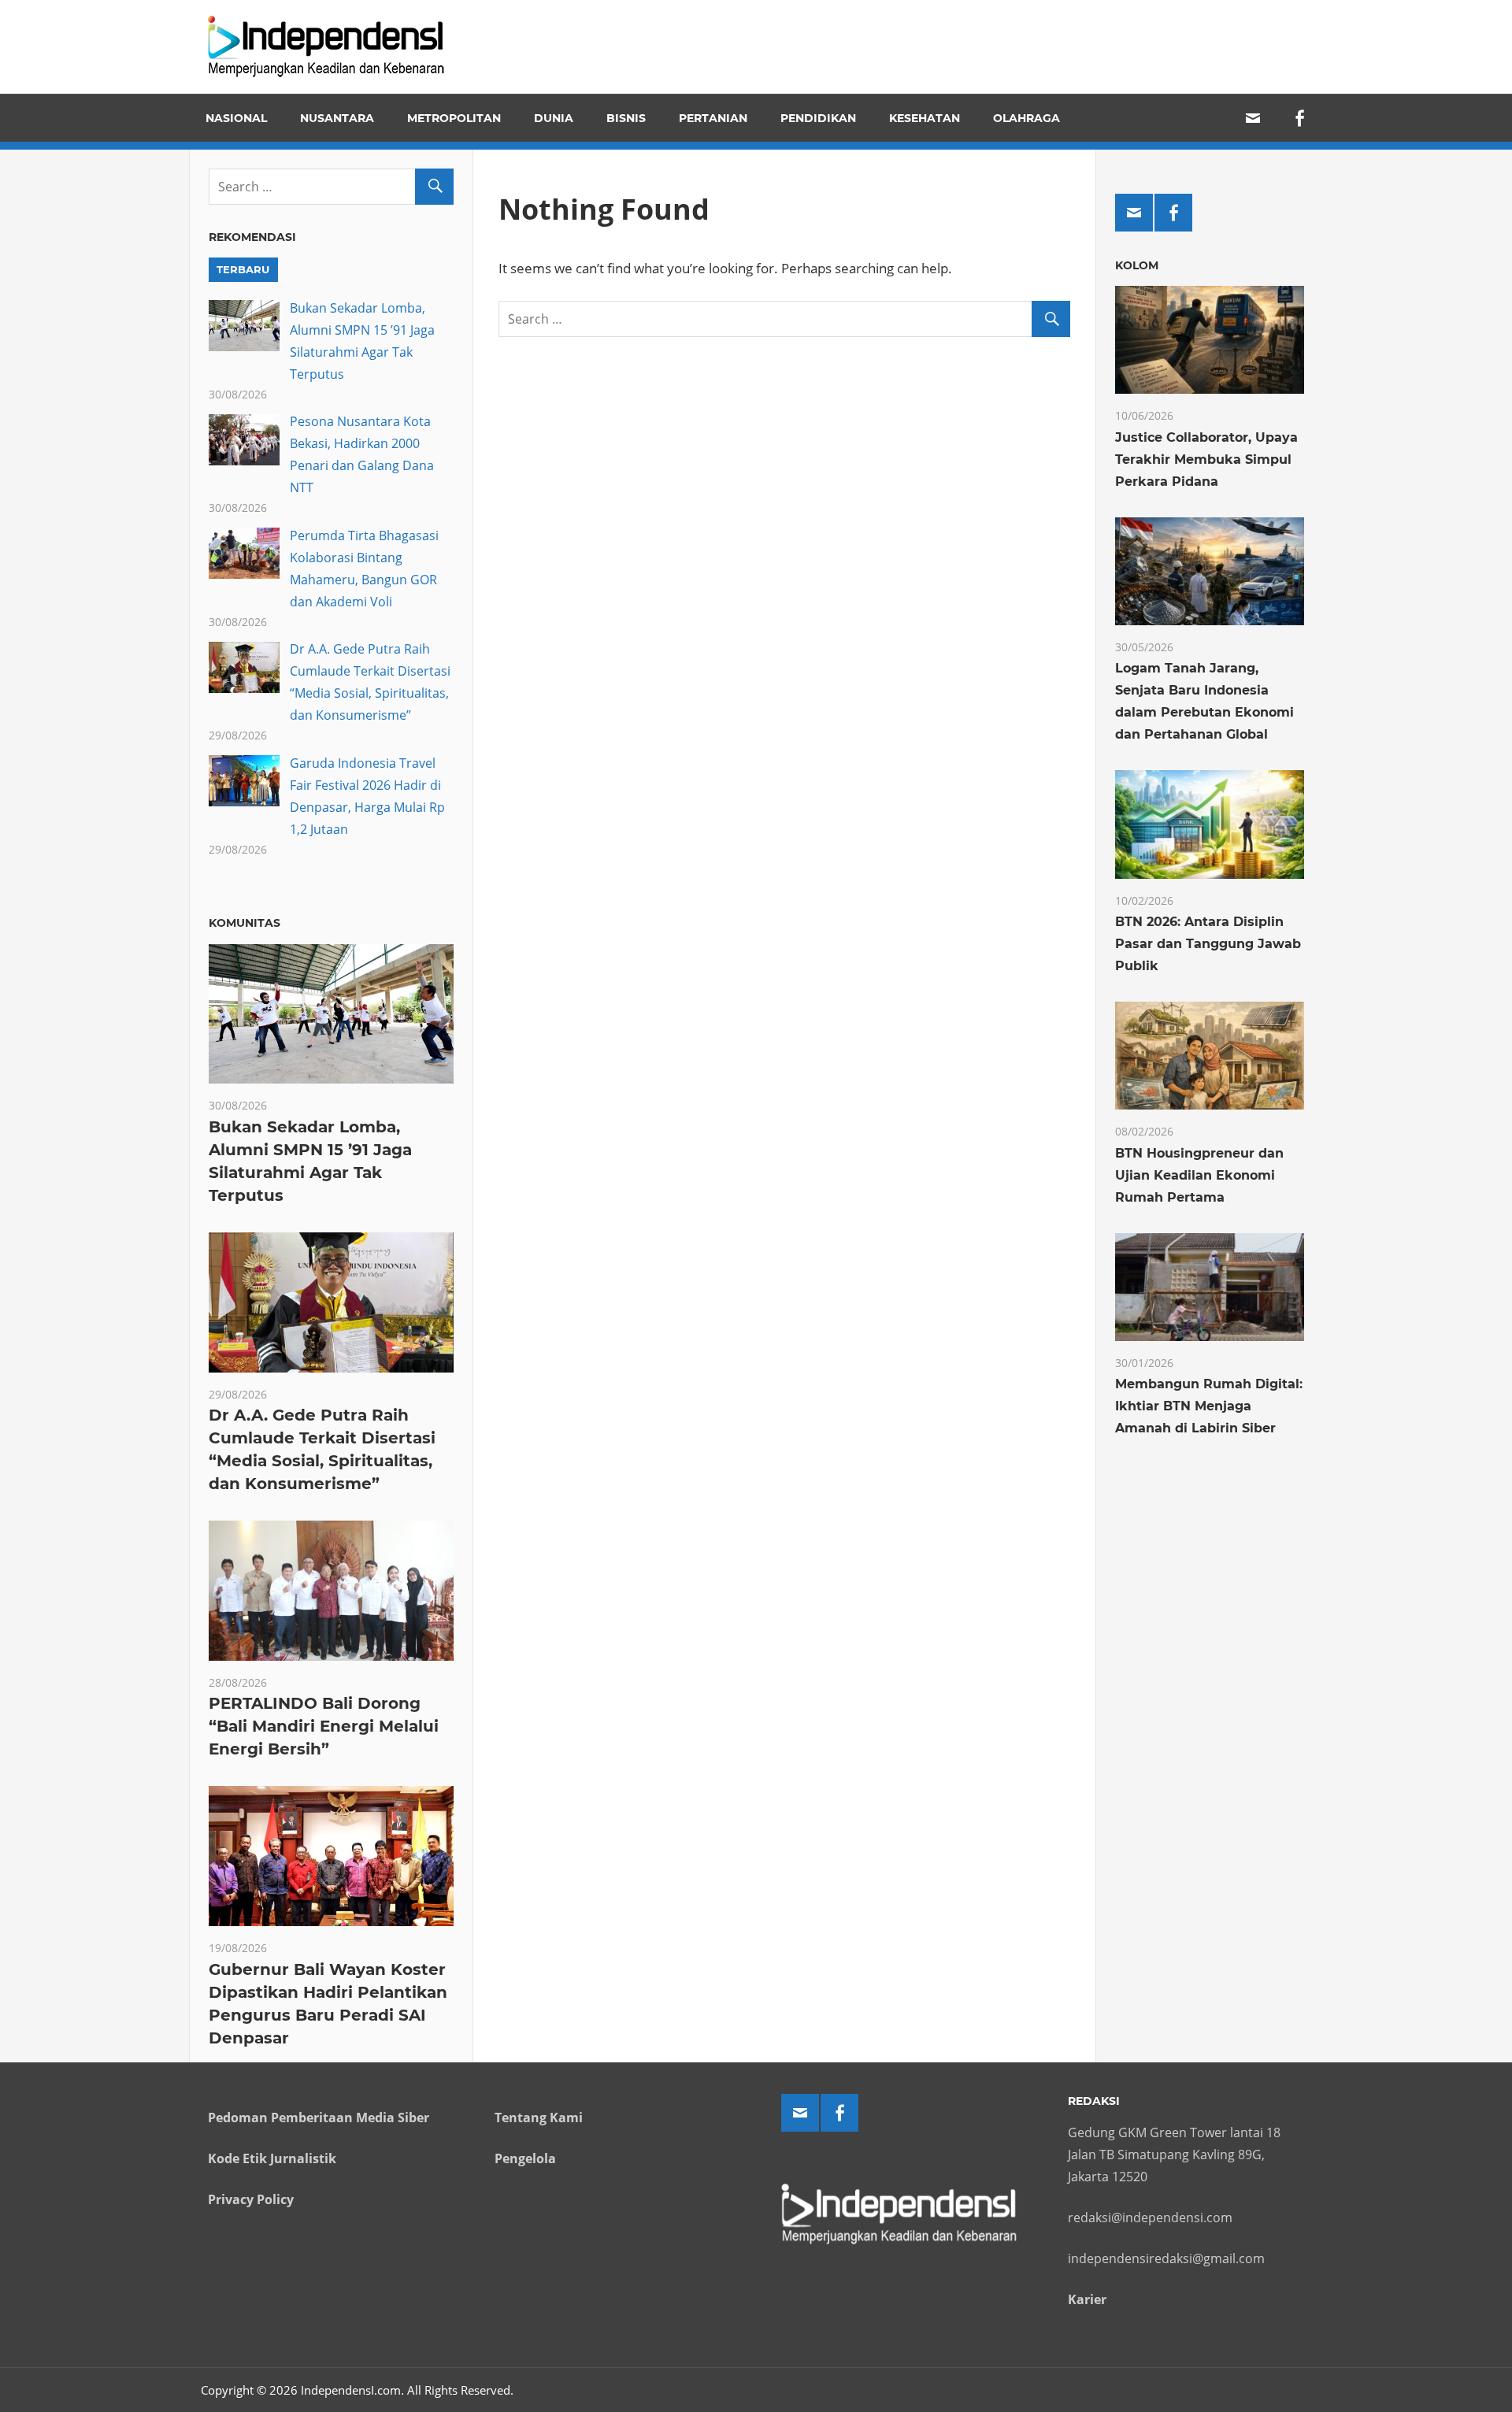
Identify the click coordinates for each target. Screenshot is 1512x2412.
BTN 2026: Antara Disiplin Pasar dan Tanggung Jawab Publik (1208, 944)
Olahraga (1027, 118)
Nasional (236, 118)
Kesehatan (925, 118)
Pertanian (713, 118)
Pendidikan (818, 118)
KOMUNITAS (245, 923)
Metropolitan (454, 118)
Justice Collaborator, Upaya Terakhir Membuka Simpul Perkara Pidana (1206, 459)
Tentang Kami (539, 2117)
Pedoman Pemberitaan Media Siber (319, 2117)
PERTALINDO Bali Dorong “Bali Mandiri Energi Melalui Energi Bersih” (324, 1726)
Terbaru (243, 269)
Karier (1087, 2299)
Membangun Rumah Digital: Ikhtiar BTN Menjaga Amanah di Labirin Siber (1209, 1406)
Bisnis (626, 118)
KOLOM (1137, 265)
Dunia (554, 118)
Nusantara (337, 118)
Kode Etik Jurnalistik (272, 2158)
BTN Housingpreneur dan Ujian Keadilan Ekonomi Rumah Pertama (1199, 1175)
